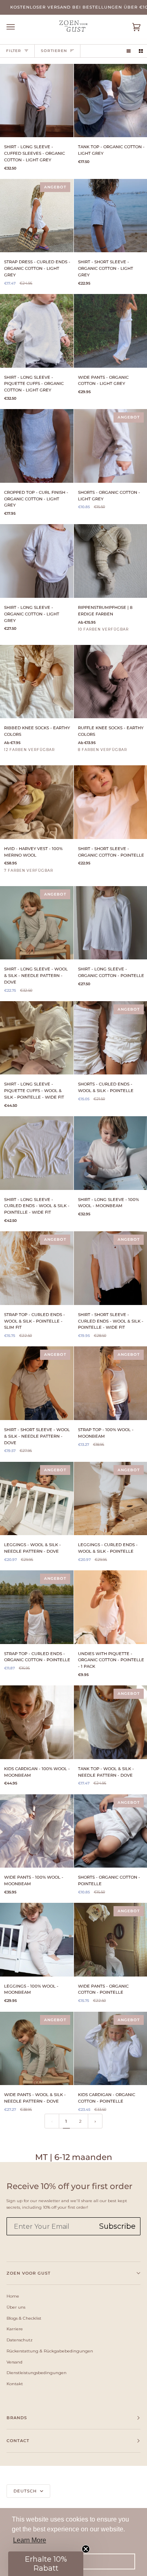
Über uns (16, 2307)
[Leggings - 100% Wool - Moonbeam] (37, 1940)
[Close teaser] (86, 2549)
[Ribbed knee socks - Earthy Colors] (37, 682)
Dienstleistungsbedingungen (37, 2372)
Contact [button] (18, 2441)
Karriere (15, 2329)
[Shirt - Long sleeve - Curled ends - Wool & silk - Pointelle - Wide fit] (37, 1153)
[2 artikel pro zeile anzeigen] (141, 51)
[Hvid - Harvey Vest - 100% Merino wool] (37, 802)
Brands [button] (17, 2418)
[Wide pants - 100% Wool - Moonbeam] (37, 1831)
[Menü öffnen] (19, 27)
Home (13, 2296)
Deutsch (26, 2491)
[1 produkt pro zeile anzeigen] (129, 51)
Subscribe (117, 2226)
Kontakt (15, 2384)
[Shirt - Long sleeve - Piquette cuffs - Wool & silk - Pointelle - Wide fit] (37, 1038)
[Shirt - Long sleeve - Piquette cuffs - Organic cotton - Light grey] (37, 331)
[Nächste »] (95, 2121)
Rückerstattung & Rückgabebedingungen (50, 2351)
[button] (46, 2564)
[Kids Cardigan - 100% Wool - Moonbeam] (37, 1722)
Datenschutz (20, 2340)
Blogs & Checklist (24, 2318)
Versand (14, 2362)
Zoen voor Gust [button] (29, 2273)
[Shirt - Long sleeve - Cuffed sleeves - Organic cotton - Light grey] (37, 101)
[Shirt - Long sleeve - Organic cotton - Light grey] (37, 561)
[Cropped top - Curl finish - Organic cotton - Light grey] (37, 446)
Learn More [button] (30, 2540)
